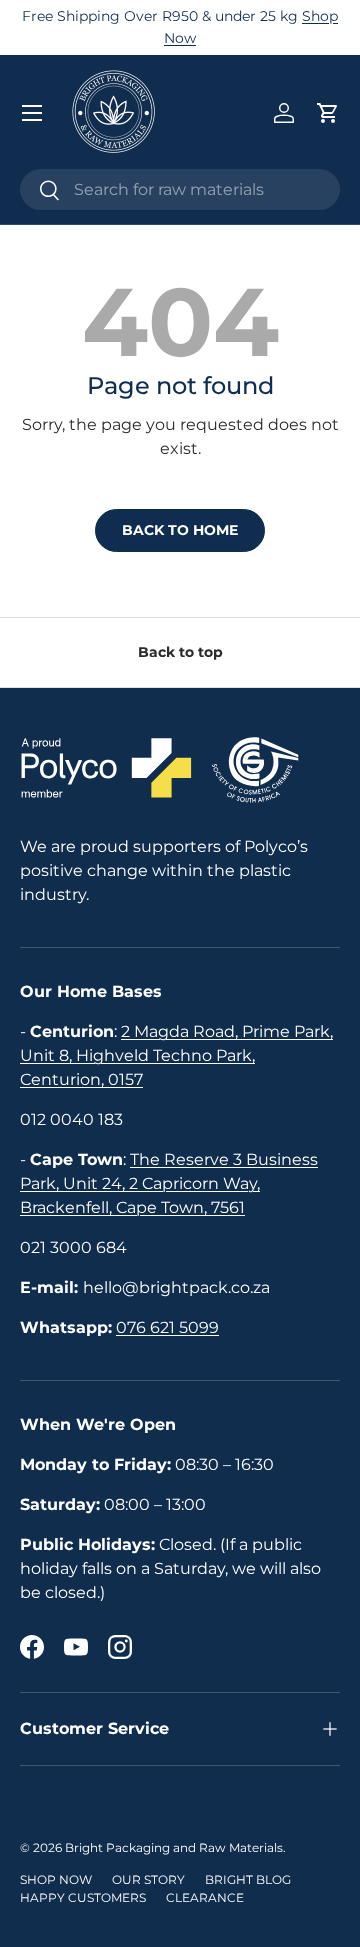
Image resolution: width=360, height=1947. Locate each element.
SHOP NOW (56, 1879)
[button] (328, 113)
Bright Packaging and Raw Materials (174, 1847)
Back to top (180, 652)
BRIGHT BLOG (248, 1879)
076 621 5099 (167, 1327)
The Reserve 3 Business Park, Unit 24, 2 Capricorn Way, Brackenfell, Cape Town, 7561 (169, 1183)
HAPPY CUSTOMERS (83, 1897)
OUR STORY (148, 1879)
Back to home (180, 530)
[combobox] (180, 189)
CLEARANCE (205, 1897)
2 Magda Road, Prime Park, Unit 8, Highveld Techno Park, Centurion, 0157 (176, 1055)
